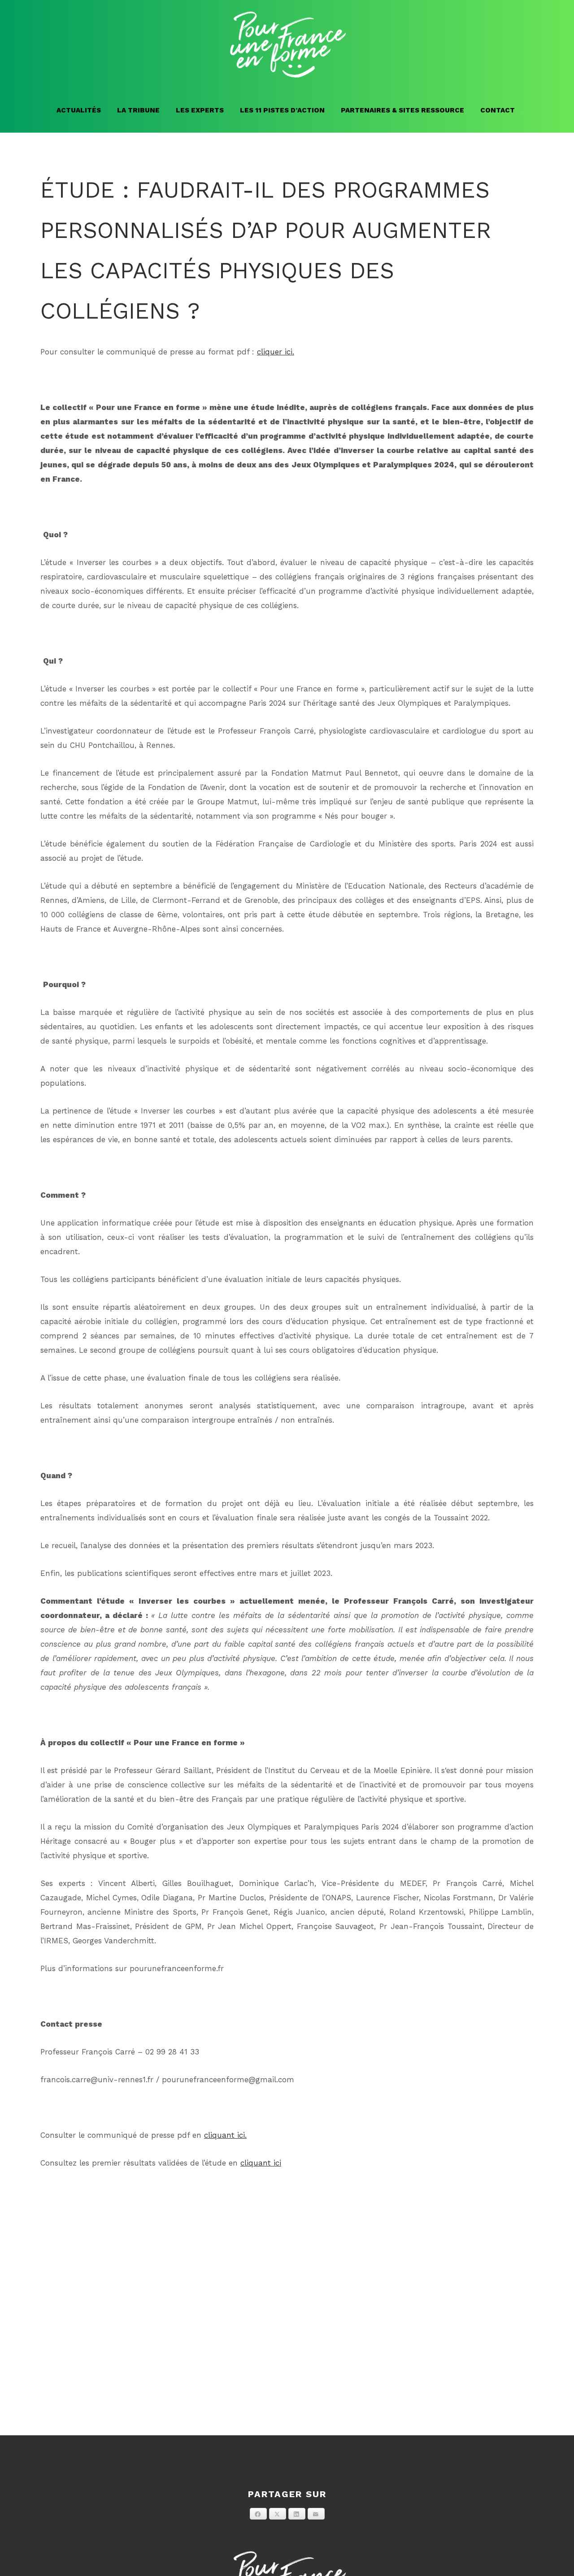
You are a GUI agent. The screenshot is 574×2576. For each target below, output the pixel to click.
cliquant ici (261, 2163)
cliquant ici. (225, 2135)
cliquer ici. (276, 352)
